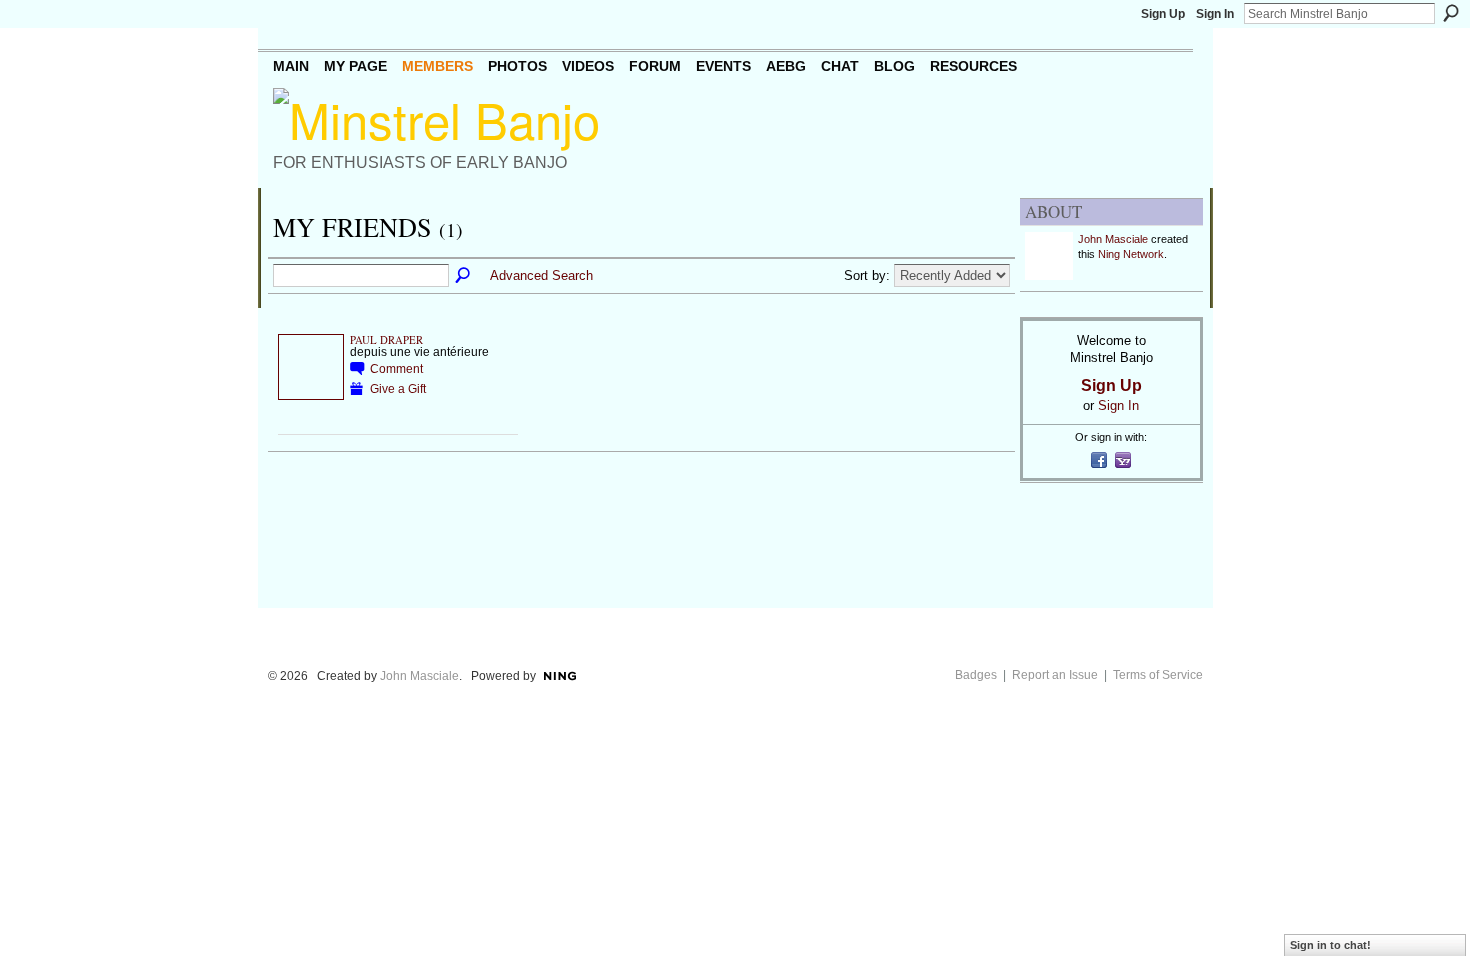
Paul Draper (386, 340)
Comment (396, 368)
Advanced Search (541, 275)
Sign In (1215, 14)
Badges (976, 675)
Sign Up (1163, 14)
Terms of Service (1158, 675)
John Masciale (1113, 239)
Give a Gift (398, 388)
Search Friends (464, 276)
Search (1451, 13)
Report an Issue (1055, 675)
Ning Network (1131, 254)
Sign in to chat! (1330, 945)
